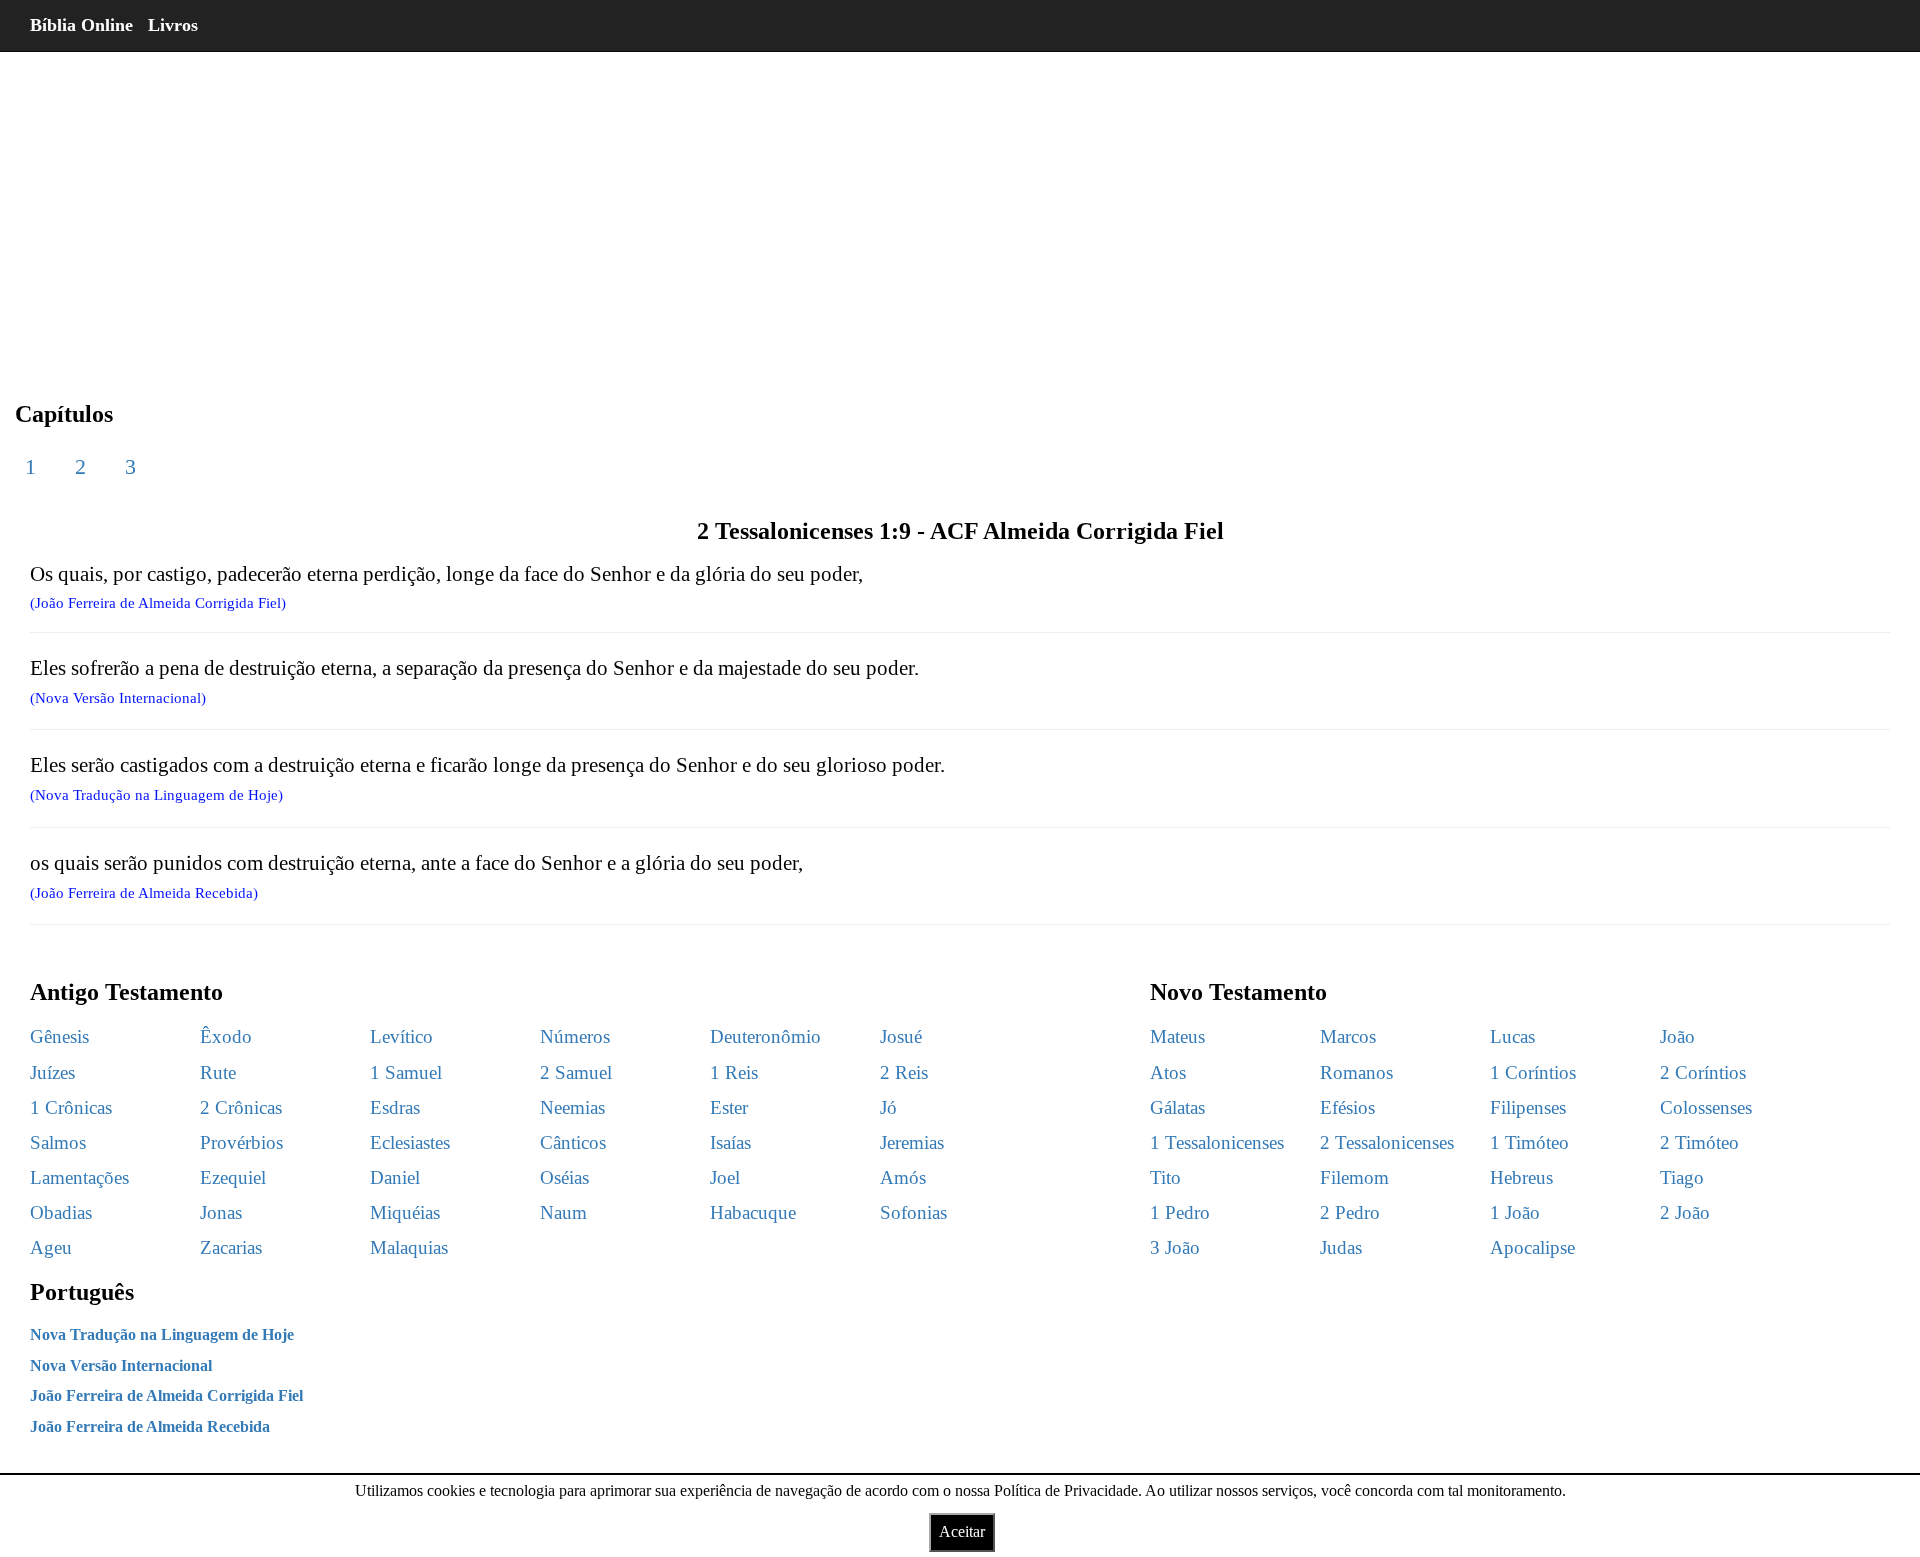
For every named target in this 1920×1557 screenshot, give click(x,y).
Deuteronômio (765, 1036)
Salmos (58, 1142)
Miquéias (405, 1212)
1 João (1515, 1212)
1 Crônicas (71, 1107)
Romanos (1356, 1072)
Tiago (1682, 1177)
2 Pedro (1350, 1212)
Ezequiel (233, 1177)
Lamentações (79, 1177)
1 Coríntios (1533, 1072)
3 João (1175, 1247)
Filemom (1354, 1177)
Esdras (395, 1107)
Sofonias (913, 1212)
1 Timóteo (1529, 1142)
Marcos (1348, 1036)
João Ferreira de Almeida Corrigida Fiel (166, 1395)
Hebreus (1521, 1177)
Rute (218, 1072)
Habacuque (753, 1212)
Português (82, 1292)
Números (575, 1036)
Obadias (61, 1212)
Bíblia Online (81, 25)
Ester (729, 1107)
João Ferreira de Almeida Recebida (150, 1426)
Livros (173, 25)
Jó (888, 1107)
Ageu (51, 1247)
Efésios (1347, 1107)
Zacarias (231, 1247)
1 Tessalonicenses (1217, 1142)
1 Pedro (1180, 1212)
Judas (1341, 1247)
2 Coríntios (1703, 1072)
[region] (960, 210)
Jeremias (912, 1142)
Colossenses (1706, 1107)
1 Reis (734, 1072)
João (1677, 1036)
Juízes (52, 1072)
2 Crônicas (241, 1107)
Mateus (1177, 1036)
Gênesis (59, 1036)
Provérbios (241, 1142)
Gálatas (1177, 1107)
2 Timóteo (1699, 1142)
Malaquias (409, 1247)
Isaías (730, 1142)
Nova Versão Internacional (121, 1365)
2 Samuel (576, 1072)
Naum (563, 1212)
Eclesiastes (410, 1142)
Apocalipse (1532, 1247)
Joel (725, 1177)
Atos (1168, 1072)
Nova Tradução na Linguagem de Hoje (162, 1334)
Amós (903, 1177)
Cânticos (573, 1142)
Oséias (564, 1177)
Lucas (1512, 1036)
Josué (901, 1036)
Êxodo (226, 1036)
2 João (1685, 1212)
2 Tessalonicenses (1387, 1142)
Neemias (572, 1107)
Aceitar (962, 1531)
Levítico (401, 1036)
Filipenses (1528, 1107)
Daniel (395, 1177)
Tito (1165, 1177)
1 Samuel (406, 1072)
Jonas (221, 1212)
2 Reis (904, 1072)
